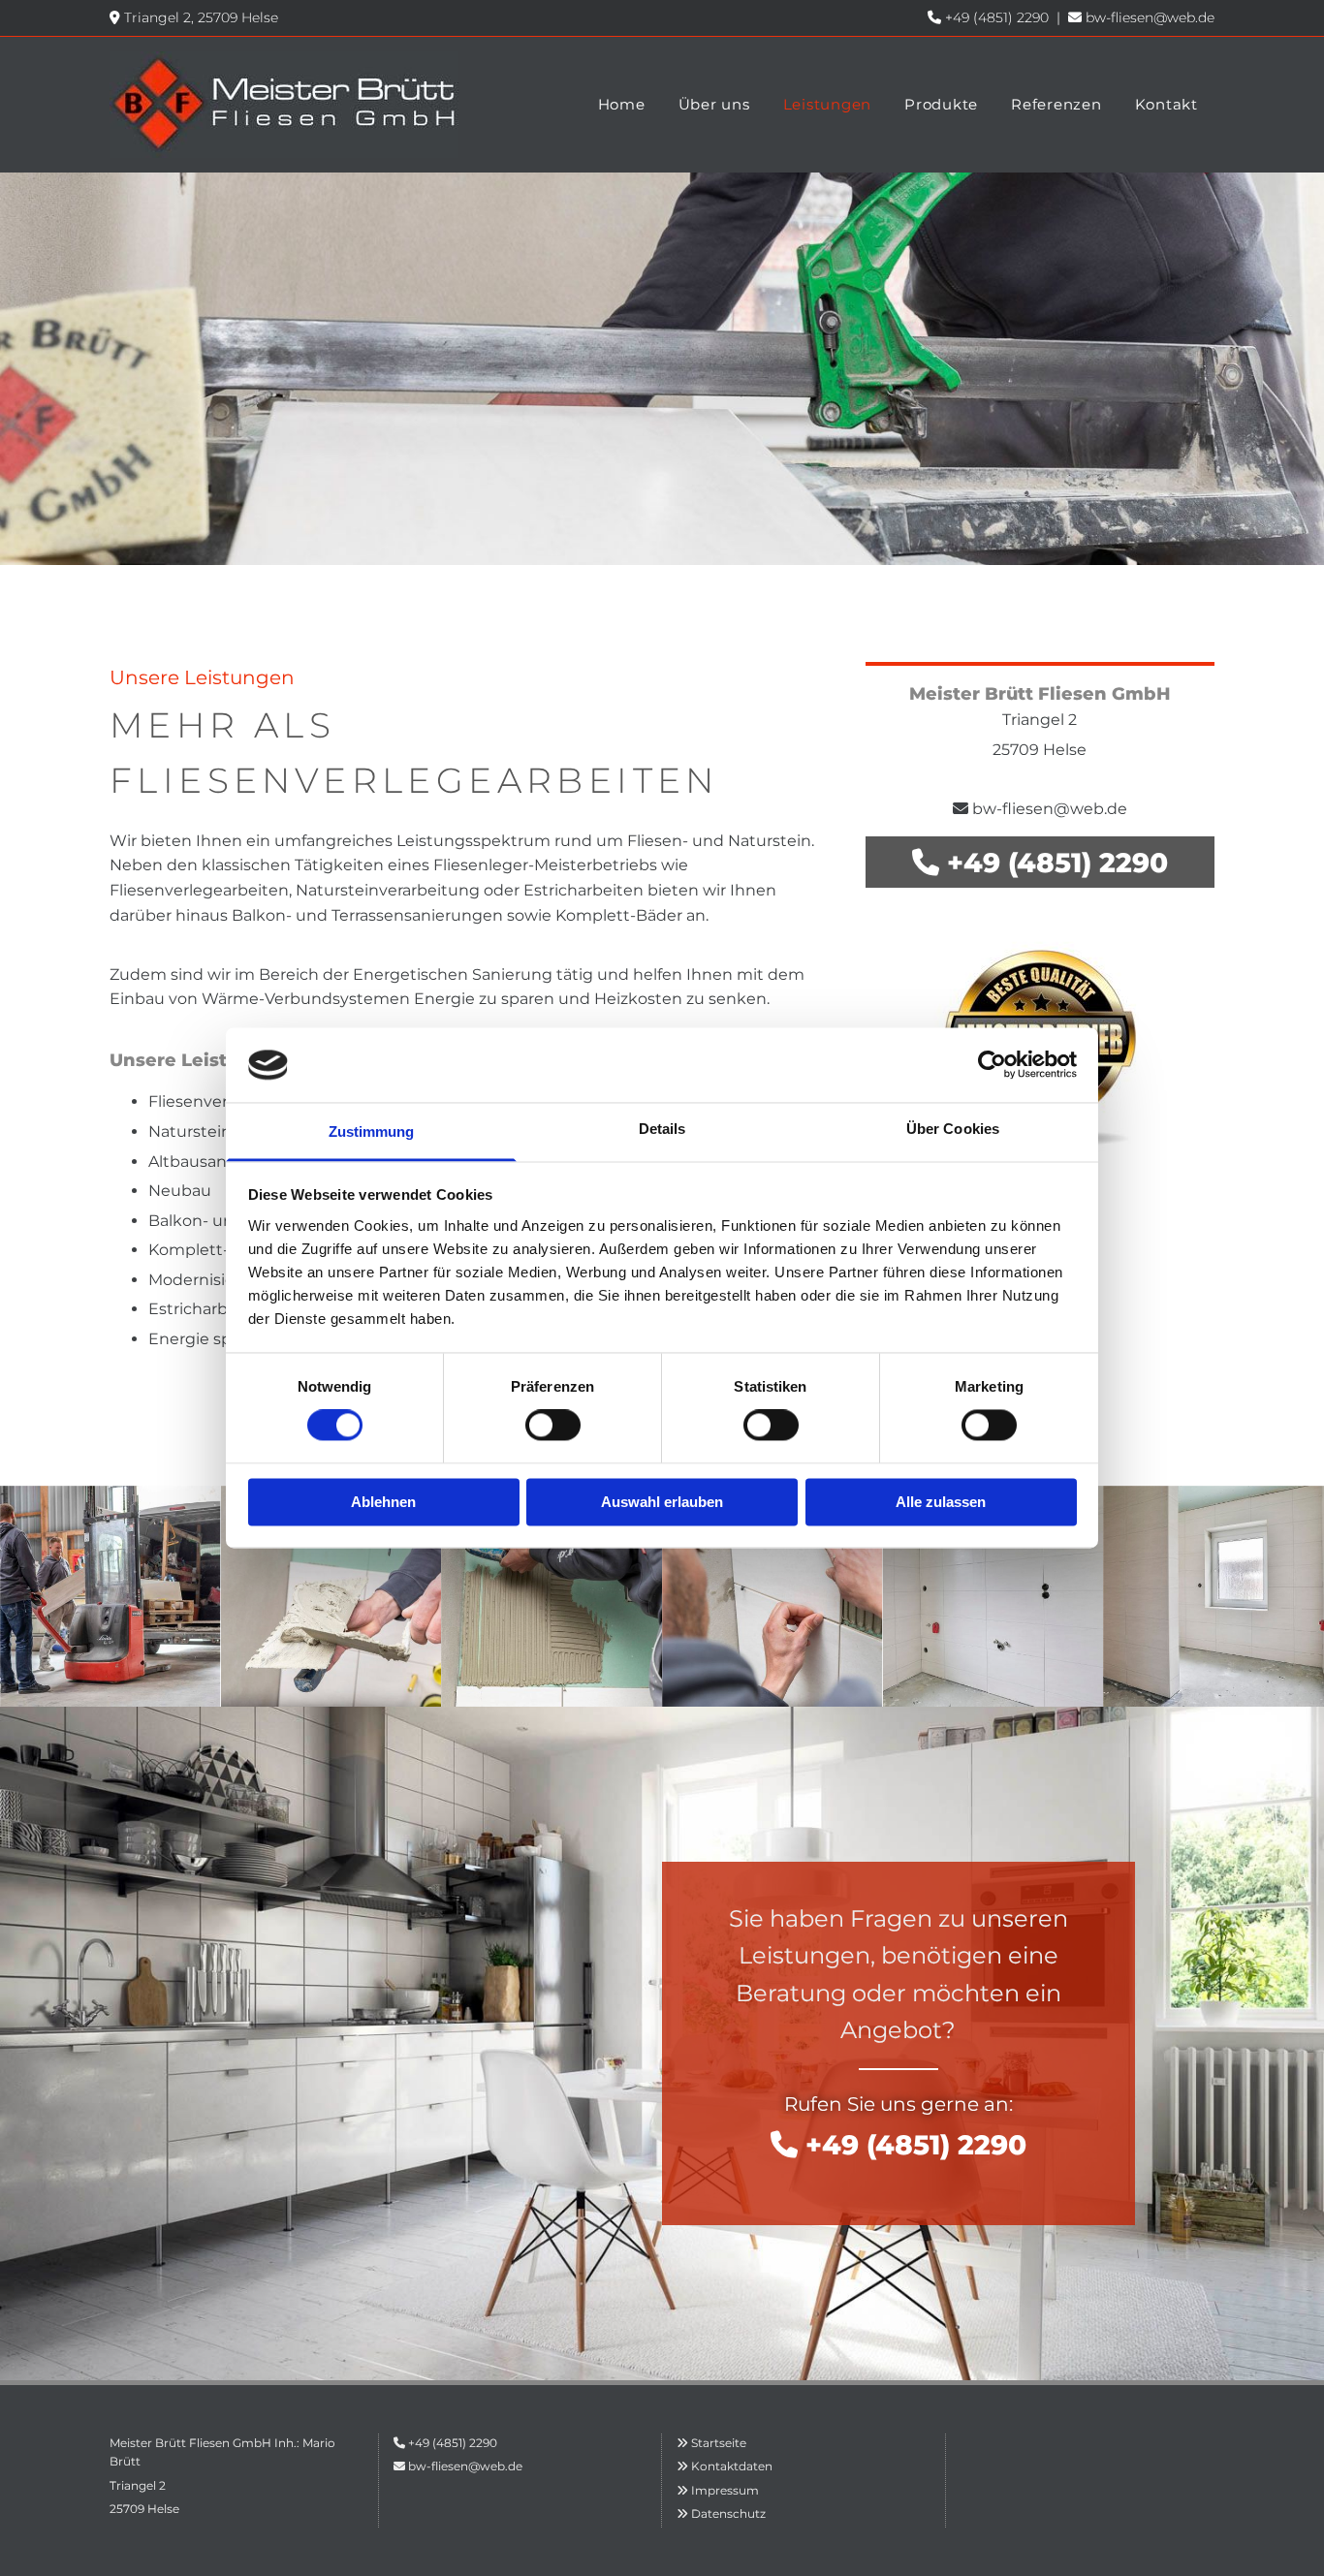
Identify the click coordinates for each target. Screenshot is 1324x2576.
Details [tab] (662, 1129)
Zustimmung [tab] (372, 1131)
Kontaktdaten (732, 2466)
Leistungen (828, 104)
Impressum (725, 2490)
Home (622, 104)
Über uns (714, 104)
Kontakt (1166, 104)
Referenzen (1056, 104)
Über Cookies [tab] (953, 1129)
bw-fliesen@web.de (1150, 17)
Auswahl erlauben (662, 1502)
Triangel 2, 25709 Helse (201, 17)
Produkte (941, 104)
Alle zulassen (941, 1502)
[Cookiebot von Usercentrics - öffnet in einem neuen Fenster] (992, 1065)
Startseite (719, 2443)
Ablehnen (383, 1502)
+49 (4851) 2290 (997, 17)
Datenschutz (728, 2513)
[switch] (553, 1426)
